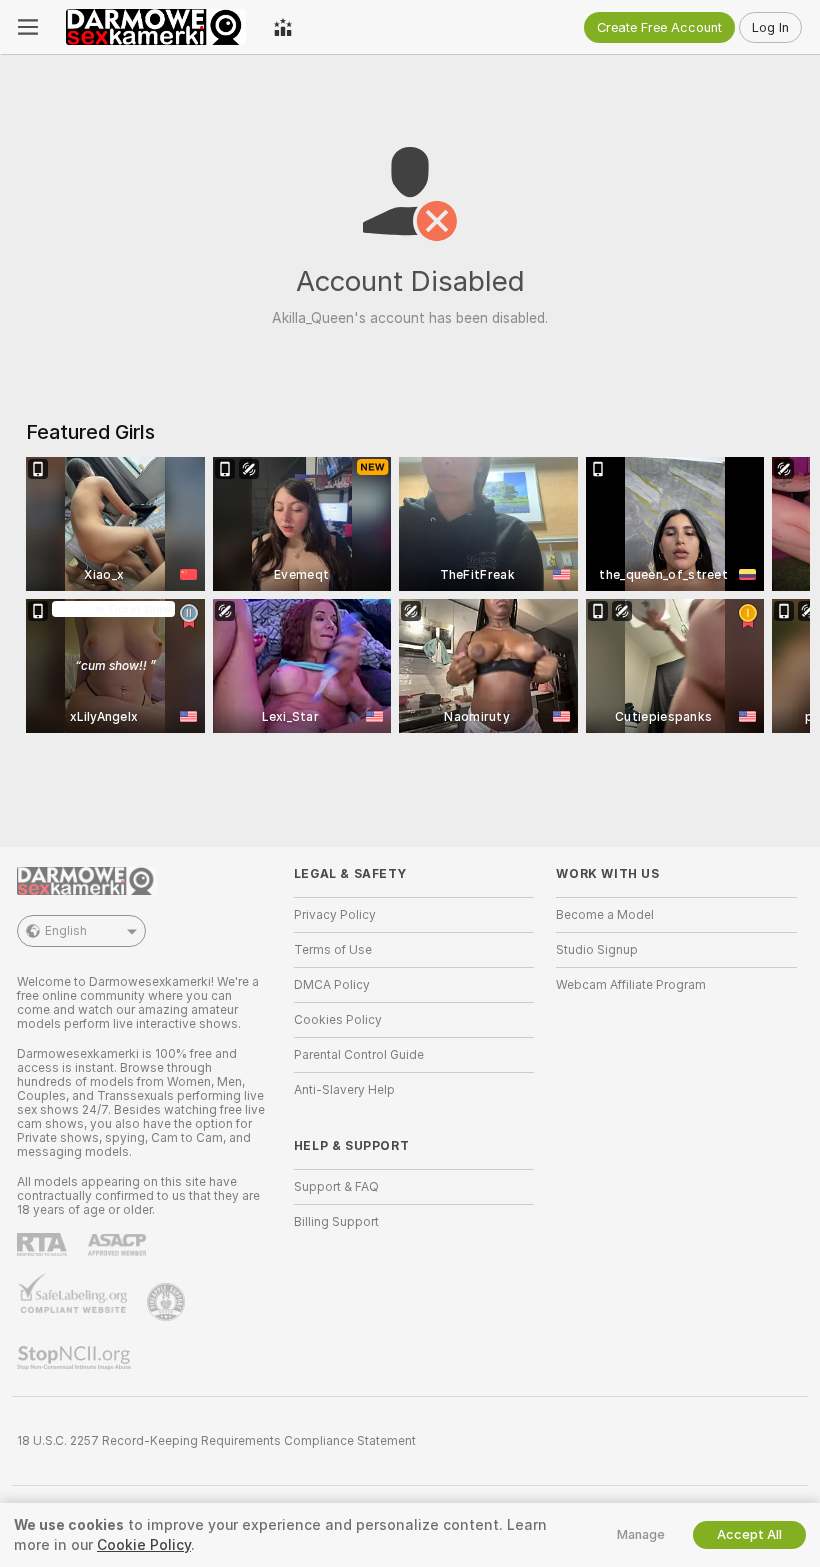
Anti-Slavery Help (344, 1090)
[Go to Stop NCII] (76, 1358)
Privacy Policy (335, 915)
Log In (770, 27)
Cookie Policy (144, 1545)
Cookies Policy (338, 1020)
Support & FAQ (336, 1187)
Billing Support (336, 1222)
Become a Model (605, 915)
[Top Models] (283, 27)
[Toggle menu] (28, 27)
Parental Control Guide (359, 1055)
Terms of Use (333, 950)
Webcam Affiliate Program (631, 985)
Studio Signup (597, 950)
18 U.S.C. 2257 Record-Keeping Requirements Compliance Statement (216, 1441)
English (66, 931)
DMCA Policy (332, 985)
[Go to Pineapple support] (168, 1302)
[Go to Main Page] (156, 27)
